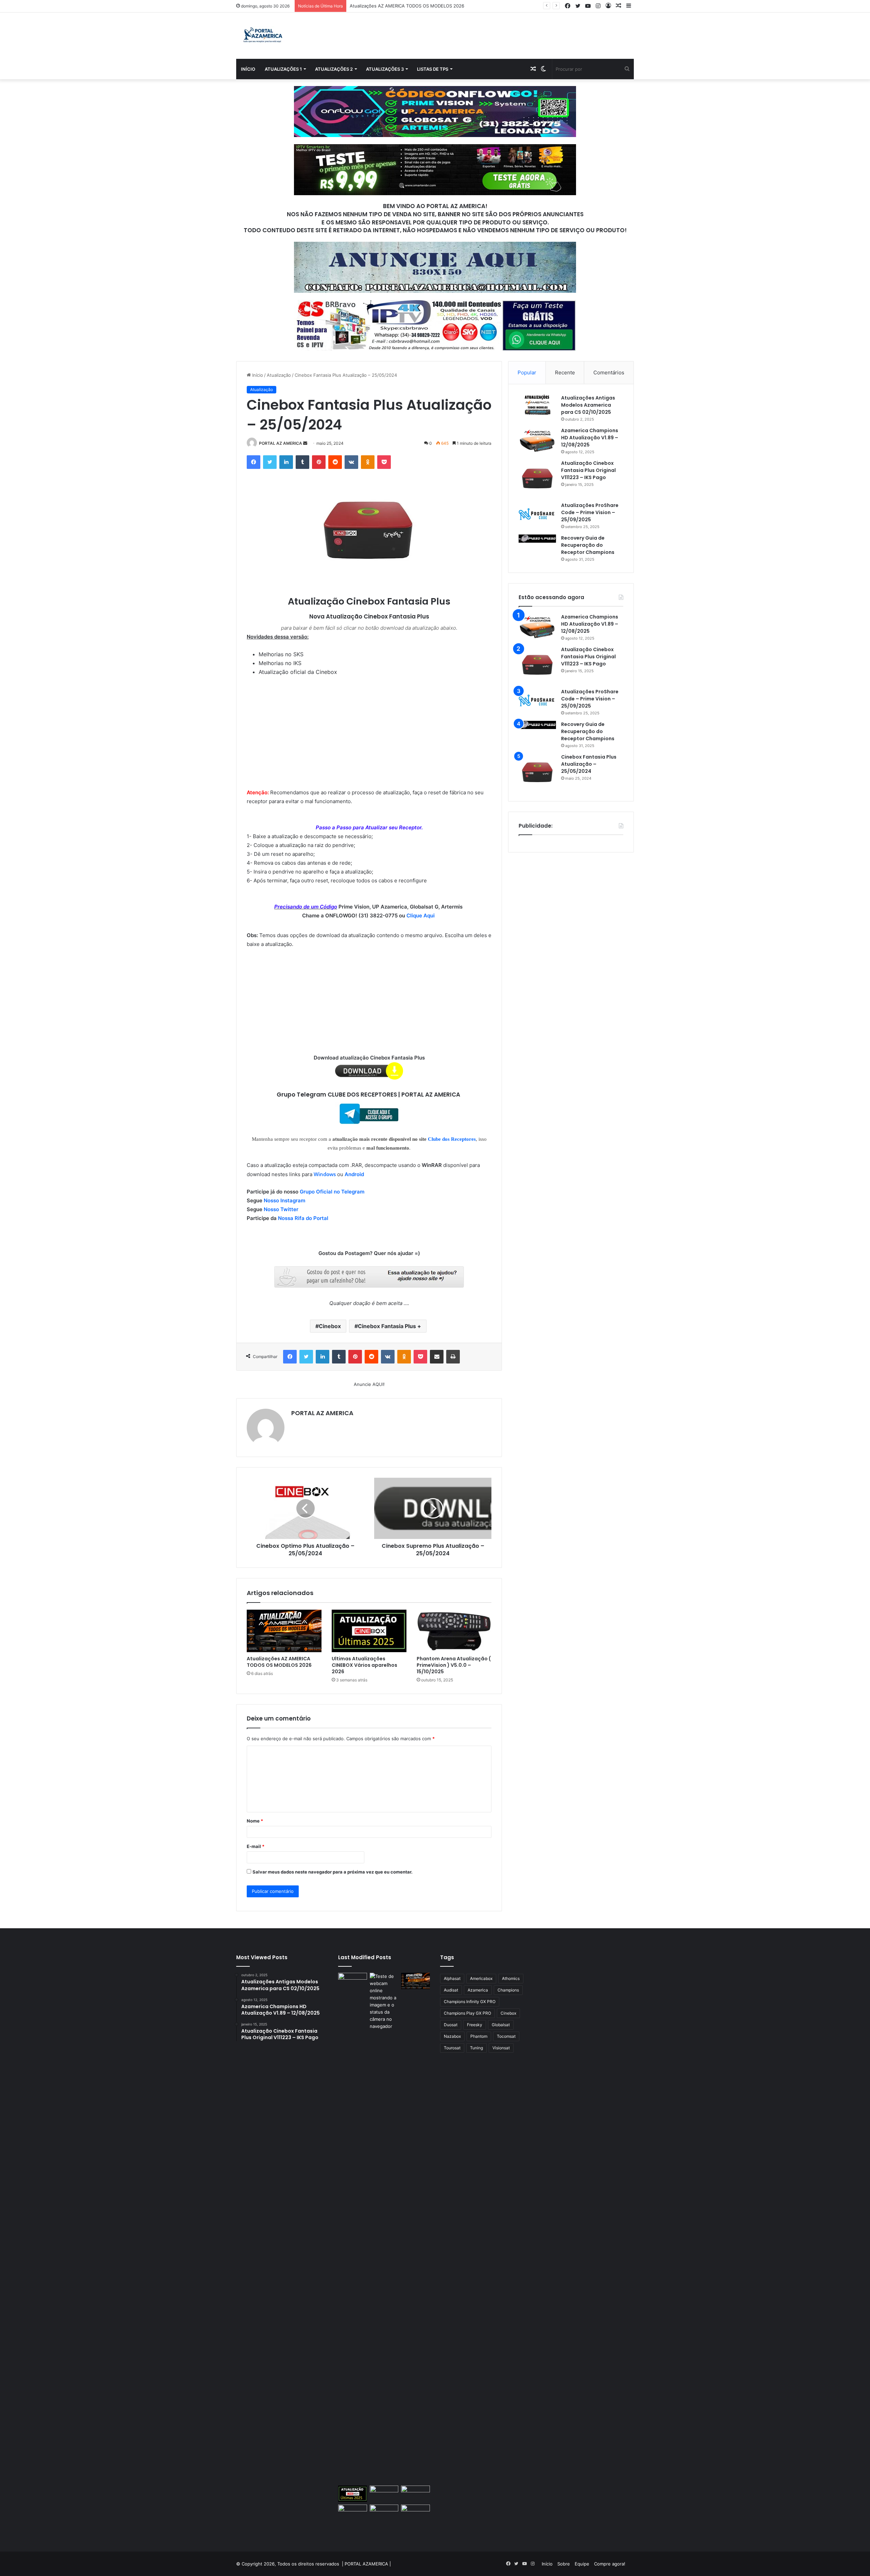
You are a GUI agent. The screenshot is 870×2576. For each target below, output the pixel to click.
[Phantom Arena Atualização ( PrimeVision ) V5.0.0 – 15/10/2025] (454, 1631)
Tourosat (452, 2048)
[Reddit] (335, 462)
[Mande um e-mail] (305, 443)
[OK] (368, 462)
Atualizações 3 (385, 69)
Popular (527, 372)
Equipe (582, 2564)
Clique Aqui (421, 916)
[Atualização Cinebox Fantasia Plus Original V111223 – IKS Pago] (537, 478)
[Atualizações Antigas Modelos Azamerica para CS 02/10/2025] (537, 405)
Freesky (475, 2025)
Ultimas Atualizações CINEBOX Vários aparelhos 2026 (406, 6)
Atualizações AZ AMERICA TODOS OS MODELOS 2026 (279, 1662)
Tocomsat (506, 2036)
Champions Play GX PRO (467, 2013)
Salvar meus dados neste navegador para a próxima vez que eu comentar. (333, 1872)
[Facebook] (254, 462)
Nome (255, 1821)
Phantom (479, 2036)
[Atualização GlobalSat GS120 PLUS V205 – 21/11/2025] (415, 2494)
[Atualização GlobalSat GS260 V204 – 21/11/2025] (415, 2513)
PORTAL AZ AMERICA (281, 443)
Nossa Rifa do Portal (303, 1218)
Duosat (451, 2025)
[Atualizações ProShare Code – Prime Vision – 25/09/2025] (537, 514)
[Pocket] (384, 462)
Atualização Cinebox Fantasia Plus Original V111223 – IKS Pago (588, 470)
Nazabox (452, 2036)
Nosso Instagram (284, 1200)
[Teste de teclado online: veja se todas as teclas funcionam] (353, 2228)
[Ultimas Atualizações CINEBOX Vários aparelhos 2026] (369, 1631)
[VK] (351, 462)
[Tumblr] (302, 462)
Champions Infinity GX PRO (470, 2002)
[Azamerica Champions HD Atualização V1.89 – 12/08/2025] (537, 440)
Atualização (279, 375)
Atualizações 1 (283, 69)
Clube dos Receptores (452, 1139)
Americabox (481, 1978)
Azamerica (478, 1990)
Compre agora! (610, 2564)
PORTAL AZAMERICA (366, 2564)
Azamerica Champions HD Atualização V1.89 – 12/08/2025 (590, 438)
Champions (508, 1990)
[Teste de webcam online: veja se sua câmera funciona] (384, 2228)
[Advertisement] (369, 727)
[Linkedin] (286, 462)
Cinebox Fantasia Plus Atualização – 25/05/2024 (589, 764)
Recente (565, 372)
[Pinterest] (319, 462)
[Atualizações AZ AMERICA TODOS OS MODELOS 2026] (284, 1631)
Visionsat (501, 2048)
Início (248, 69)
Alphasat (452, 1978)
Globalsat (501, 2025)
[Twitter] (270, 462)
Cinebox (330, 1326)
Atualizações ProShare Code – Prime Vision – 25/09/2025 (590, 512)
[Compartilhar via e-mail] (437, 1357)
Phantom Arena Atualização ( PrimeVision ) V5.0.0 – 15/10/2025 (454, 1665)
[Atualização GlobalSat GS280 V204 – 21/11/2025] (384, 2513)
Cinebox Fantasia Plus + (389, 1326)
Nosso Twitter (281, 1209)
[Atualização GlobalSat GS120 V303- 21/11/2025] (353, 2519)
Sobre (564, 2564)
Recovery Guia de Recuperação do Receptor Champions (588, 545)
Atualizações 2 (334, 69)
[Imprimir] (453, 1357)
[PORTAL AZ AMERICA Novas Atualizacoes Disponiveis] (262, 36)
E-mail (256, 1846)
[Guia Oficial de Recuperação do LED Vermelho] (384, 2494)
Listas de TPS (433, 69)
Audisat (451, 1990)
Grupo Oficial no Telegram (332, 1192)
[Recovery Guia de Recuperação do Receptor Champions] (537, 539)
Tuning (476, 2048)
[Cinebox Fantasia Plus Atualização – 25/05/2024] (537, 772)
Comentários (609, 372)
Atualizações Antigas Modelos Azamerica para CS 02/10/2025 (588, 405)
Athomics (511, 1978)
